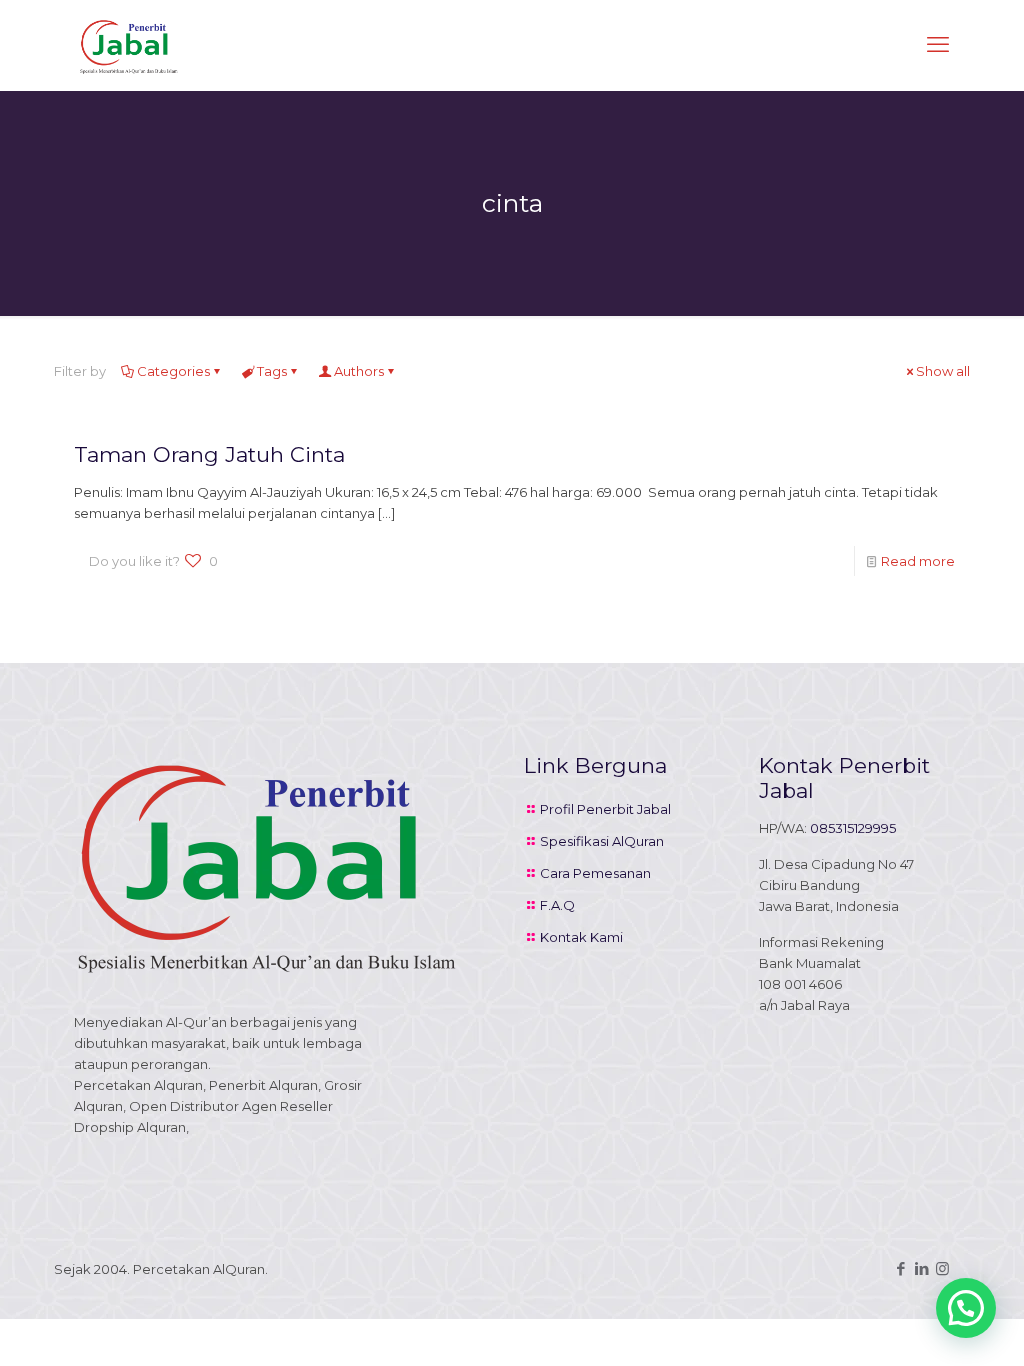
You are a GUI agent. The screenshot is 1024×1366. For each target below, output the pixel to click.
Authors (359, 371)
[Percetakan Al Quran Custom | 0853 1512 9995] (129, 45)
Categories (173, 371)
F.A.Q (557, 905)
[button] (966, 1308)
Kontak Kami (581, 937)
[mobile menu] (938, 45)
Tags (272, 371)
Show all (943, 371)
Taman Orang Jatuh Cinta (209, 454)
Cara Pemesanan (595, 873)
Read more (918, 561)
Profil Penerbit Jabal (605, 809)
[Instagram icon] (942, 1268)
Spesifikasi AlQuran (602, 841)
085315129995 (853, 828)
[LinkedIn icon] (921, 1268)
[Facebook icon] (900, 1268)
